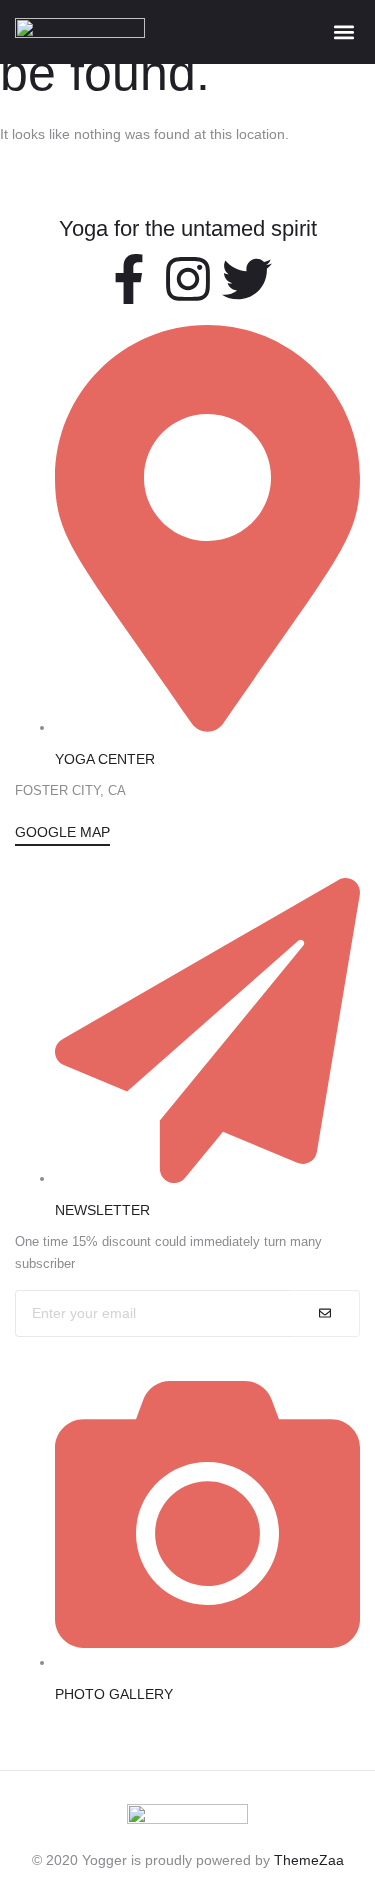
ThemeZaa (309, 1860)
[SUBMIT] (325, 1313)
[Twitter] (247, 279)
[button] (343, 31)
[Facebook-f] (129, 279)
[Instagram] (188, 279)
